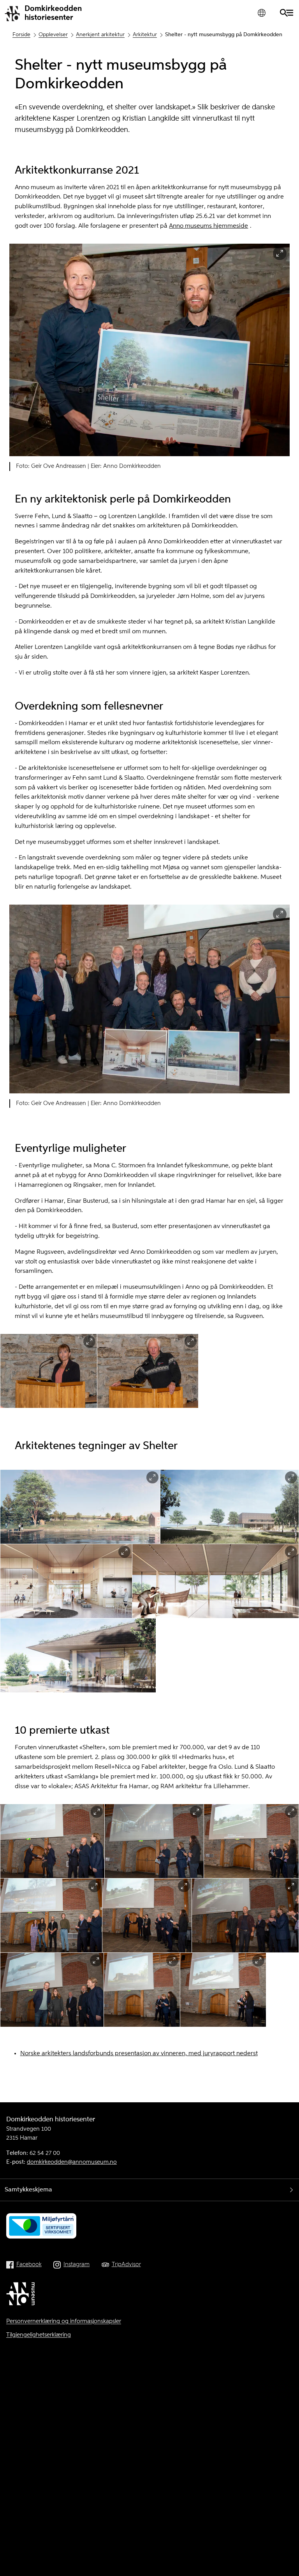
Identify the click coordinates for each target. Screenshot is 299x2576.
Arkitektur (145, 35)
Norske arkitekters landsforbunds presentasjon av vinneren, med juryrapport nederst (139, 2054)
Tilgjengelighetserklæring (39, 2335)
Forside (21, 35)
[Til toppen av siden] (285, 2555)
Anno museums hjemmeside (208, 226)
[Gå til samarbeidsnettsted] (22, 2295)
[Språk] (261, 13)
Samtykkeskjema (28, 2190)
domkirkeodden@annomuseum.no (72, 2162)
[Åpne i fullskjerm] (280, 254)
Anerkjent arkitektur (100, 35)
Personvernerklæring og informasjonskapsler (64, 2321)
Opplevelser (53, 35)
